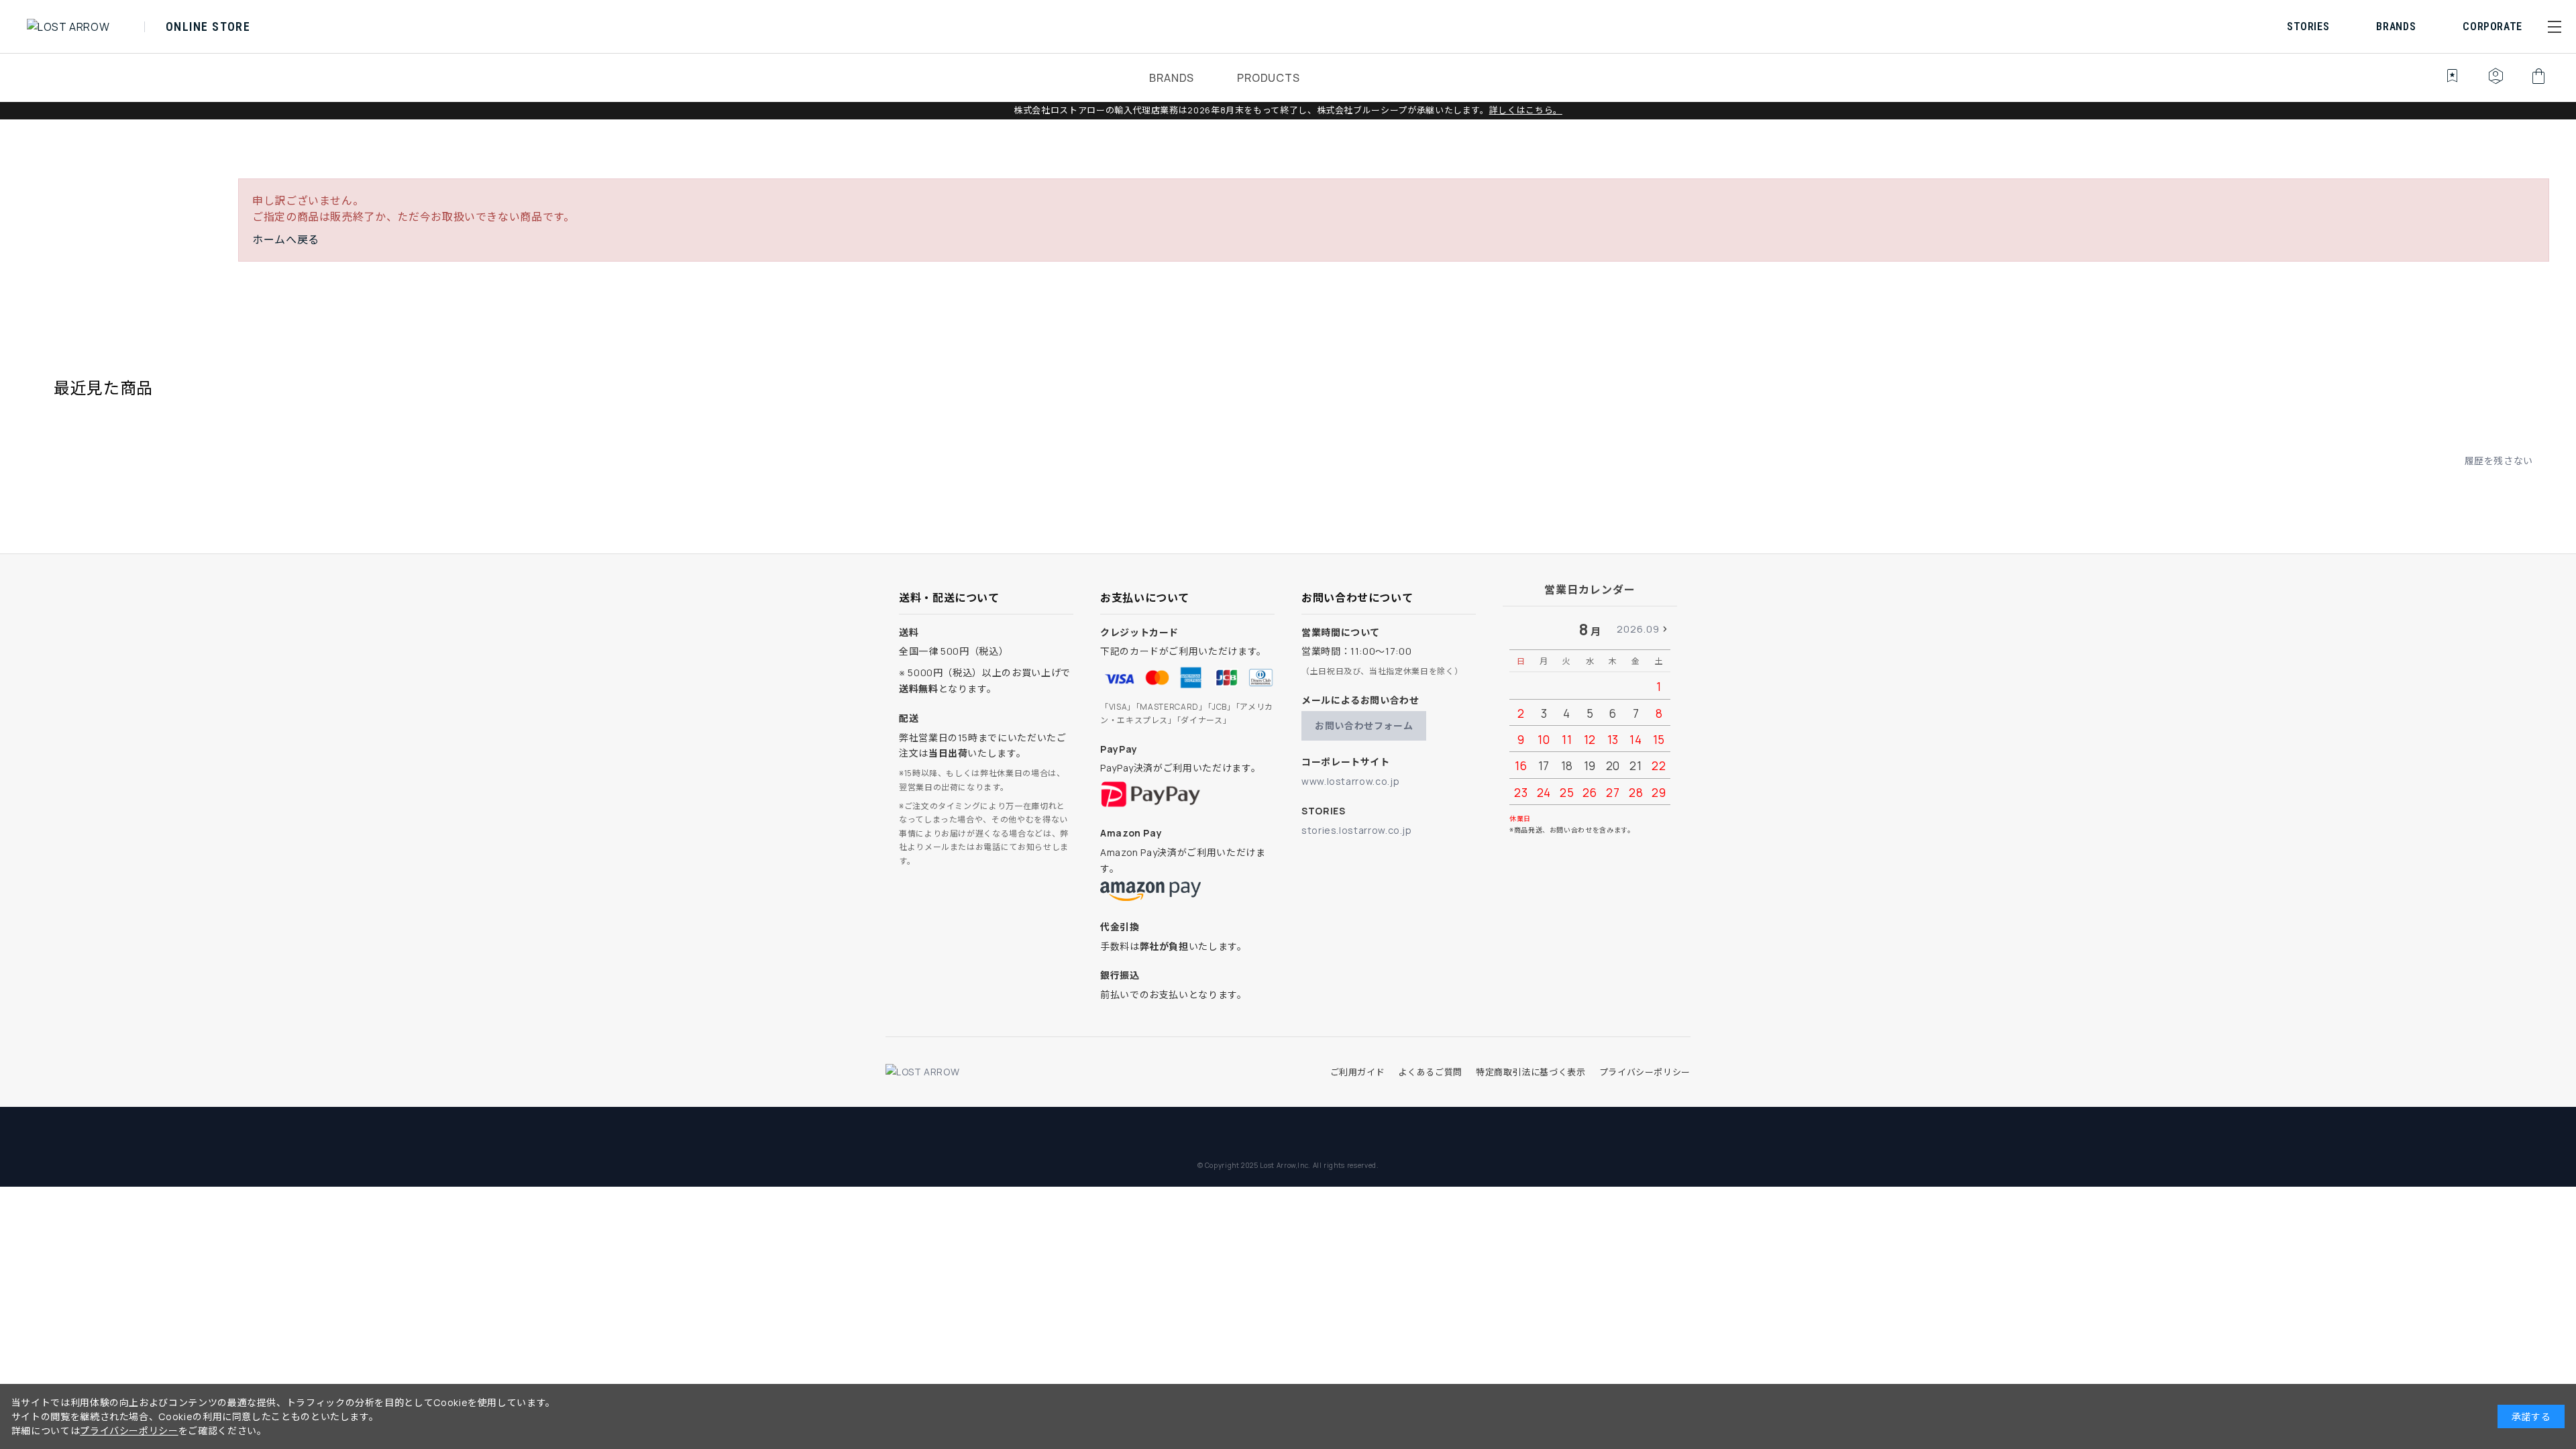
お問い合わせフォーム (1364, 726)
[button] (2555, 27)
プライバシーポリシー (1645, 1072)
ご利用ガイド (1358, 1072)
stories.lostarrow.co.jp (1357, 830)
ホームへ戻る (286, 239)
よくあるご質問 (1430, 1072)
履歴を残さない (2499, 461)
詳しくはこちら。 (1526, 110)
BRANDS (1172, 78)
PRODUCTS (1268, 78)
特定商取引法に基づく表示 (1531, 1072)
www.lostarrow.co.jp (1350, 781)
